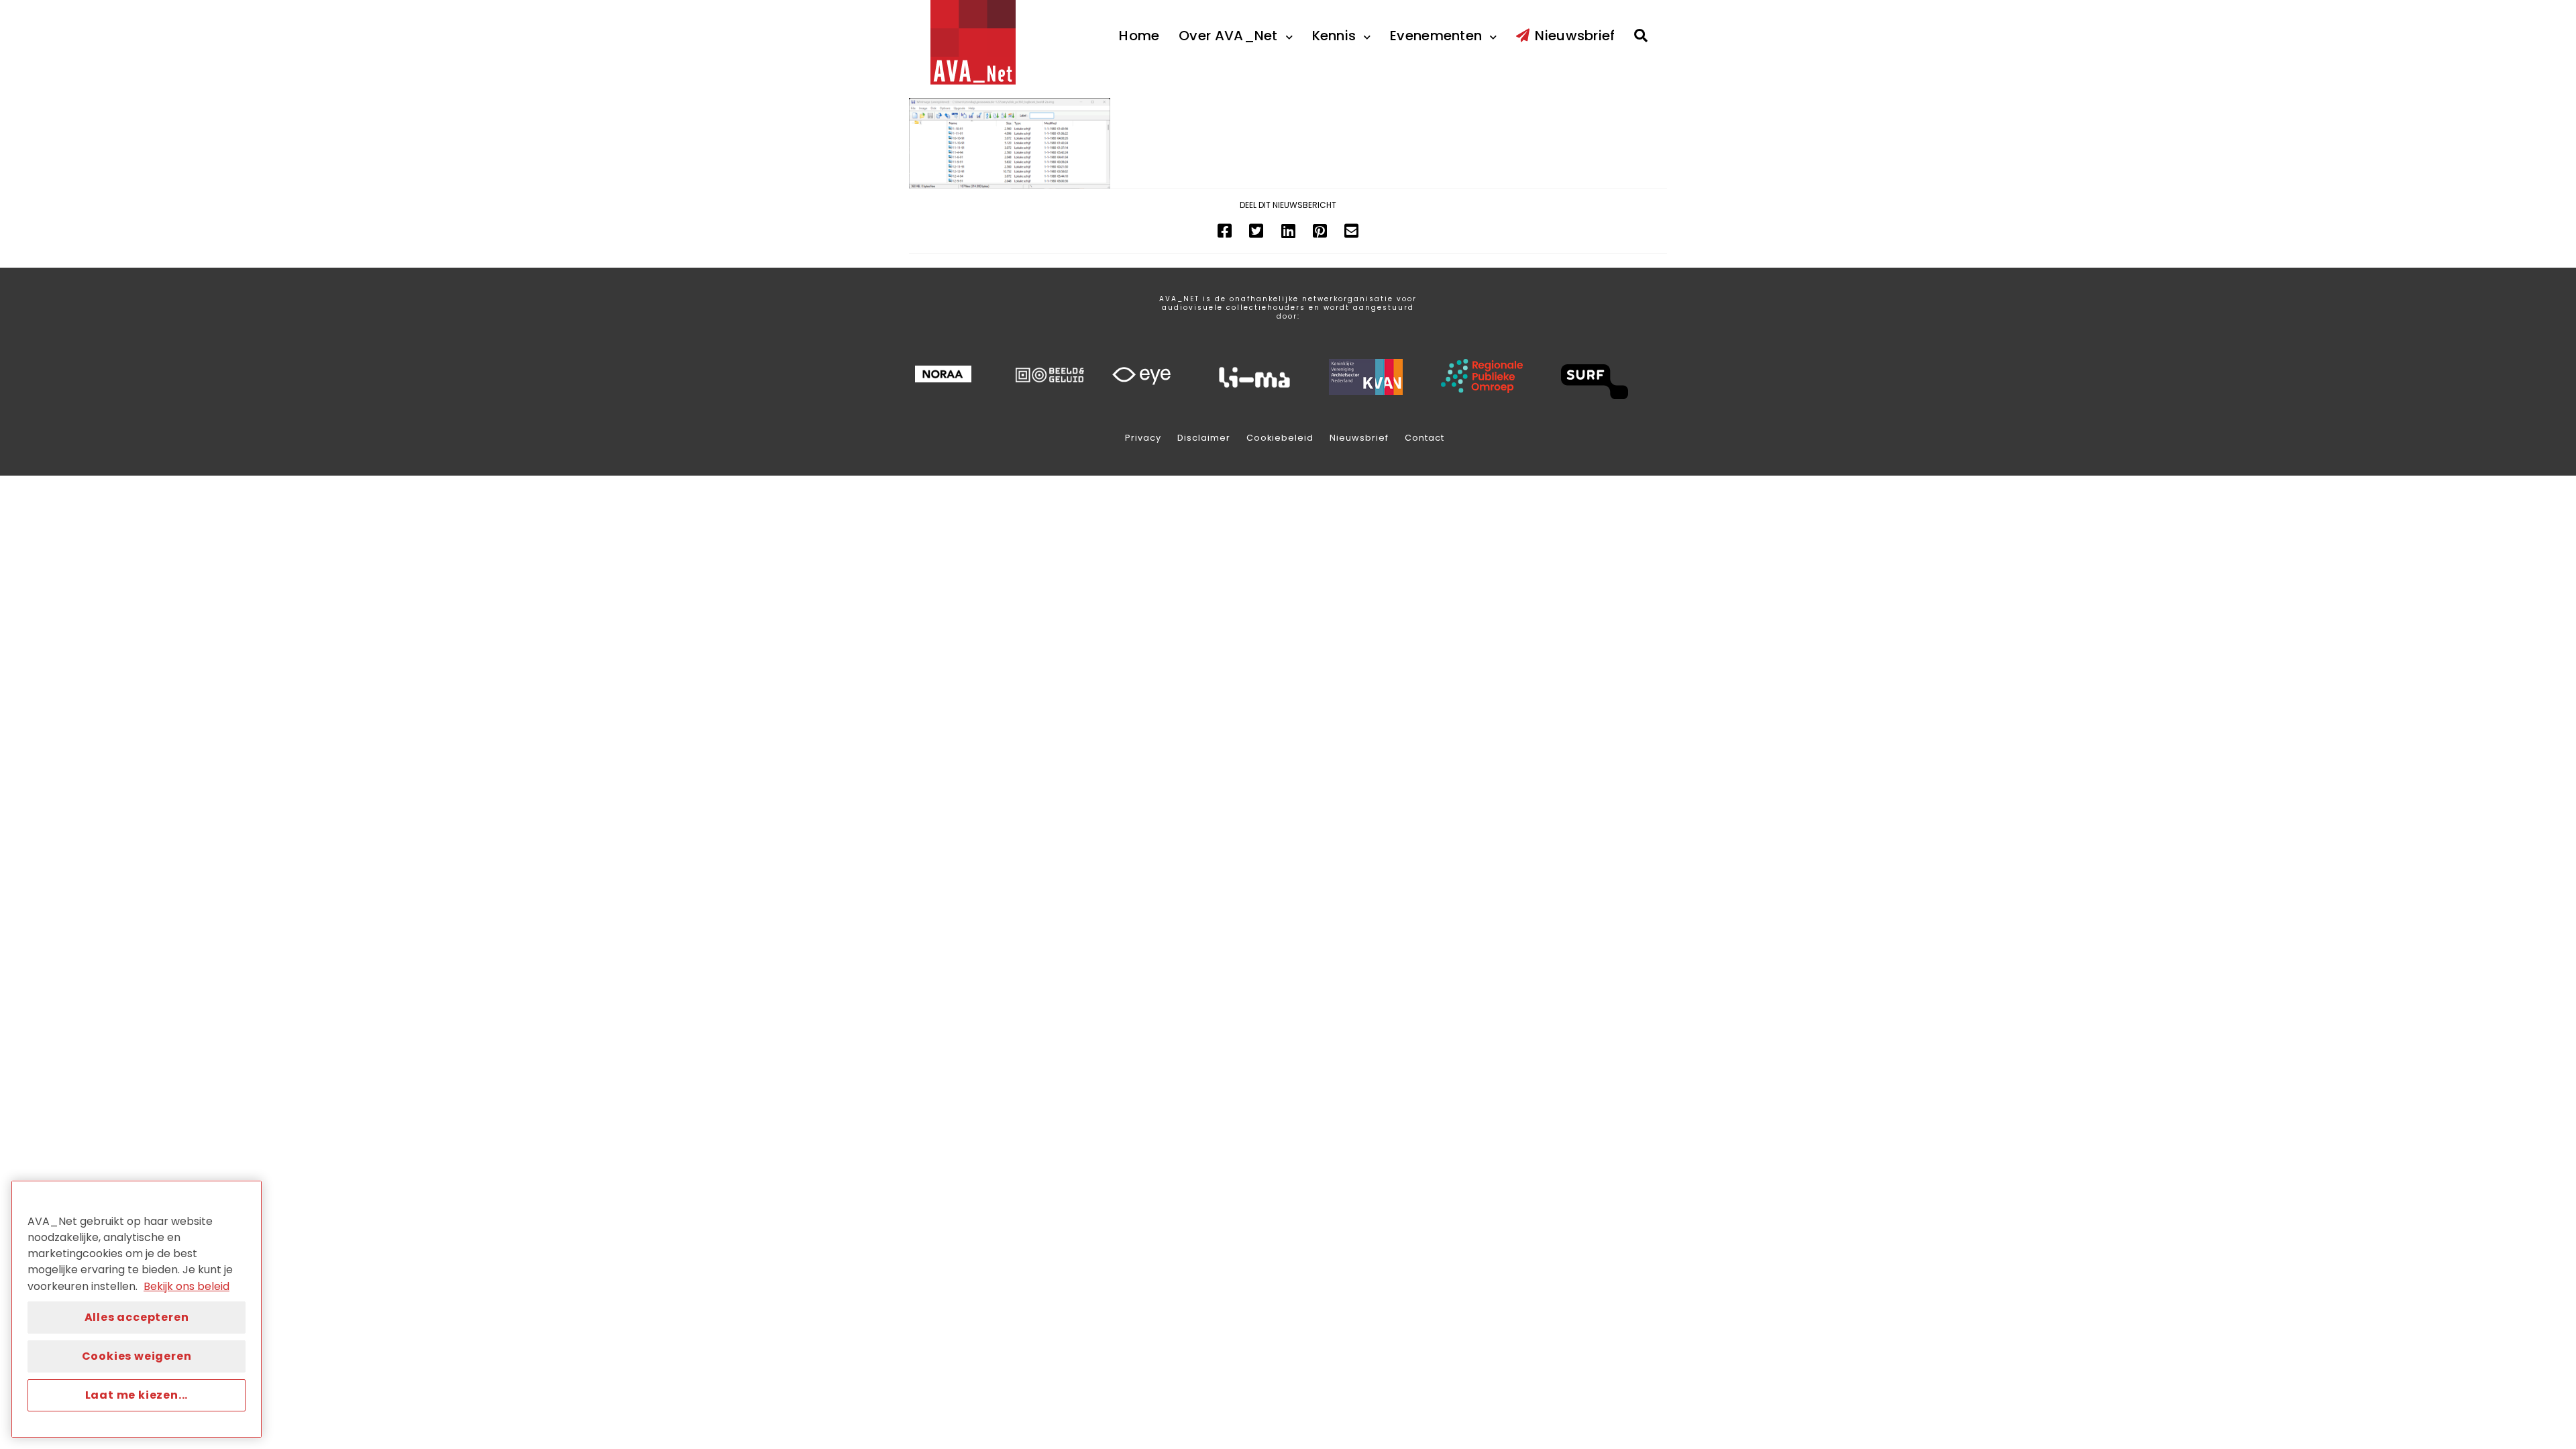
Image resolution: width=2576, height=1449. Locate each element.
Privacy (1143, 438)
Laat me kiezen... (137, 1395)
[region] (137, 1309)
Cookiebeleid (1280, 438)
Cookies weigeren (137, 1356)
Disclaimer (1204, 438)
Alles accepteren (137, 1317)
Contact (1425, 438)
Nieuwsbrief (1359, 438)
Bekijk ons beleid (186, 1286)
